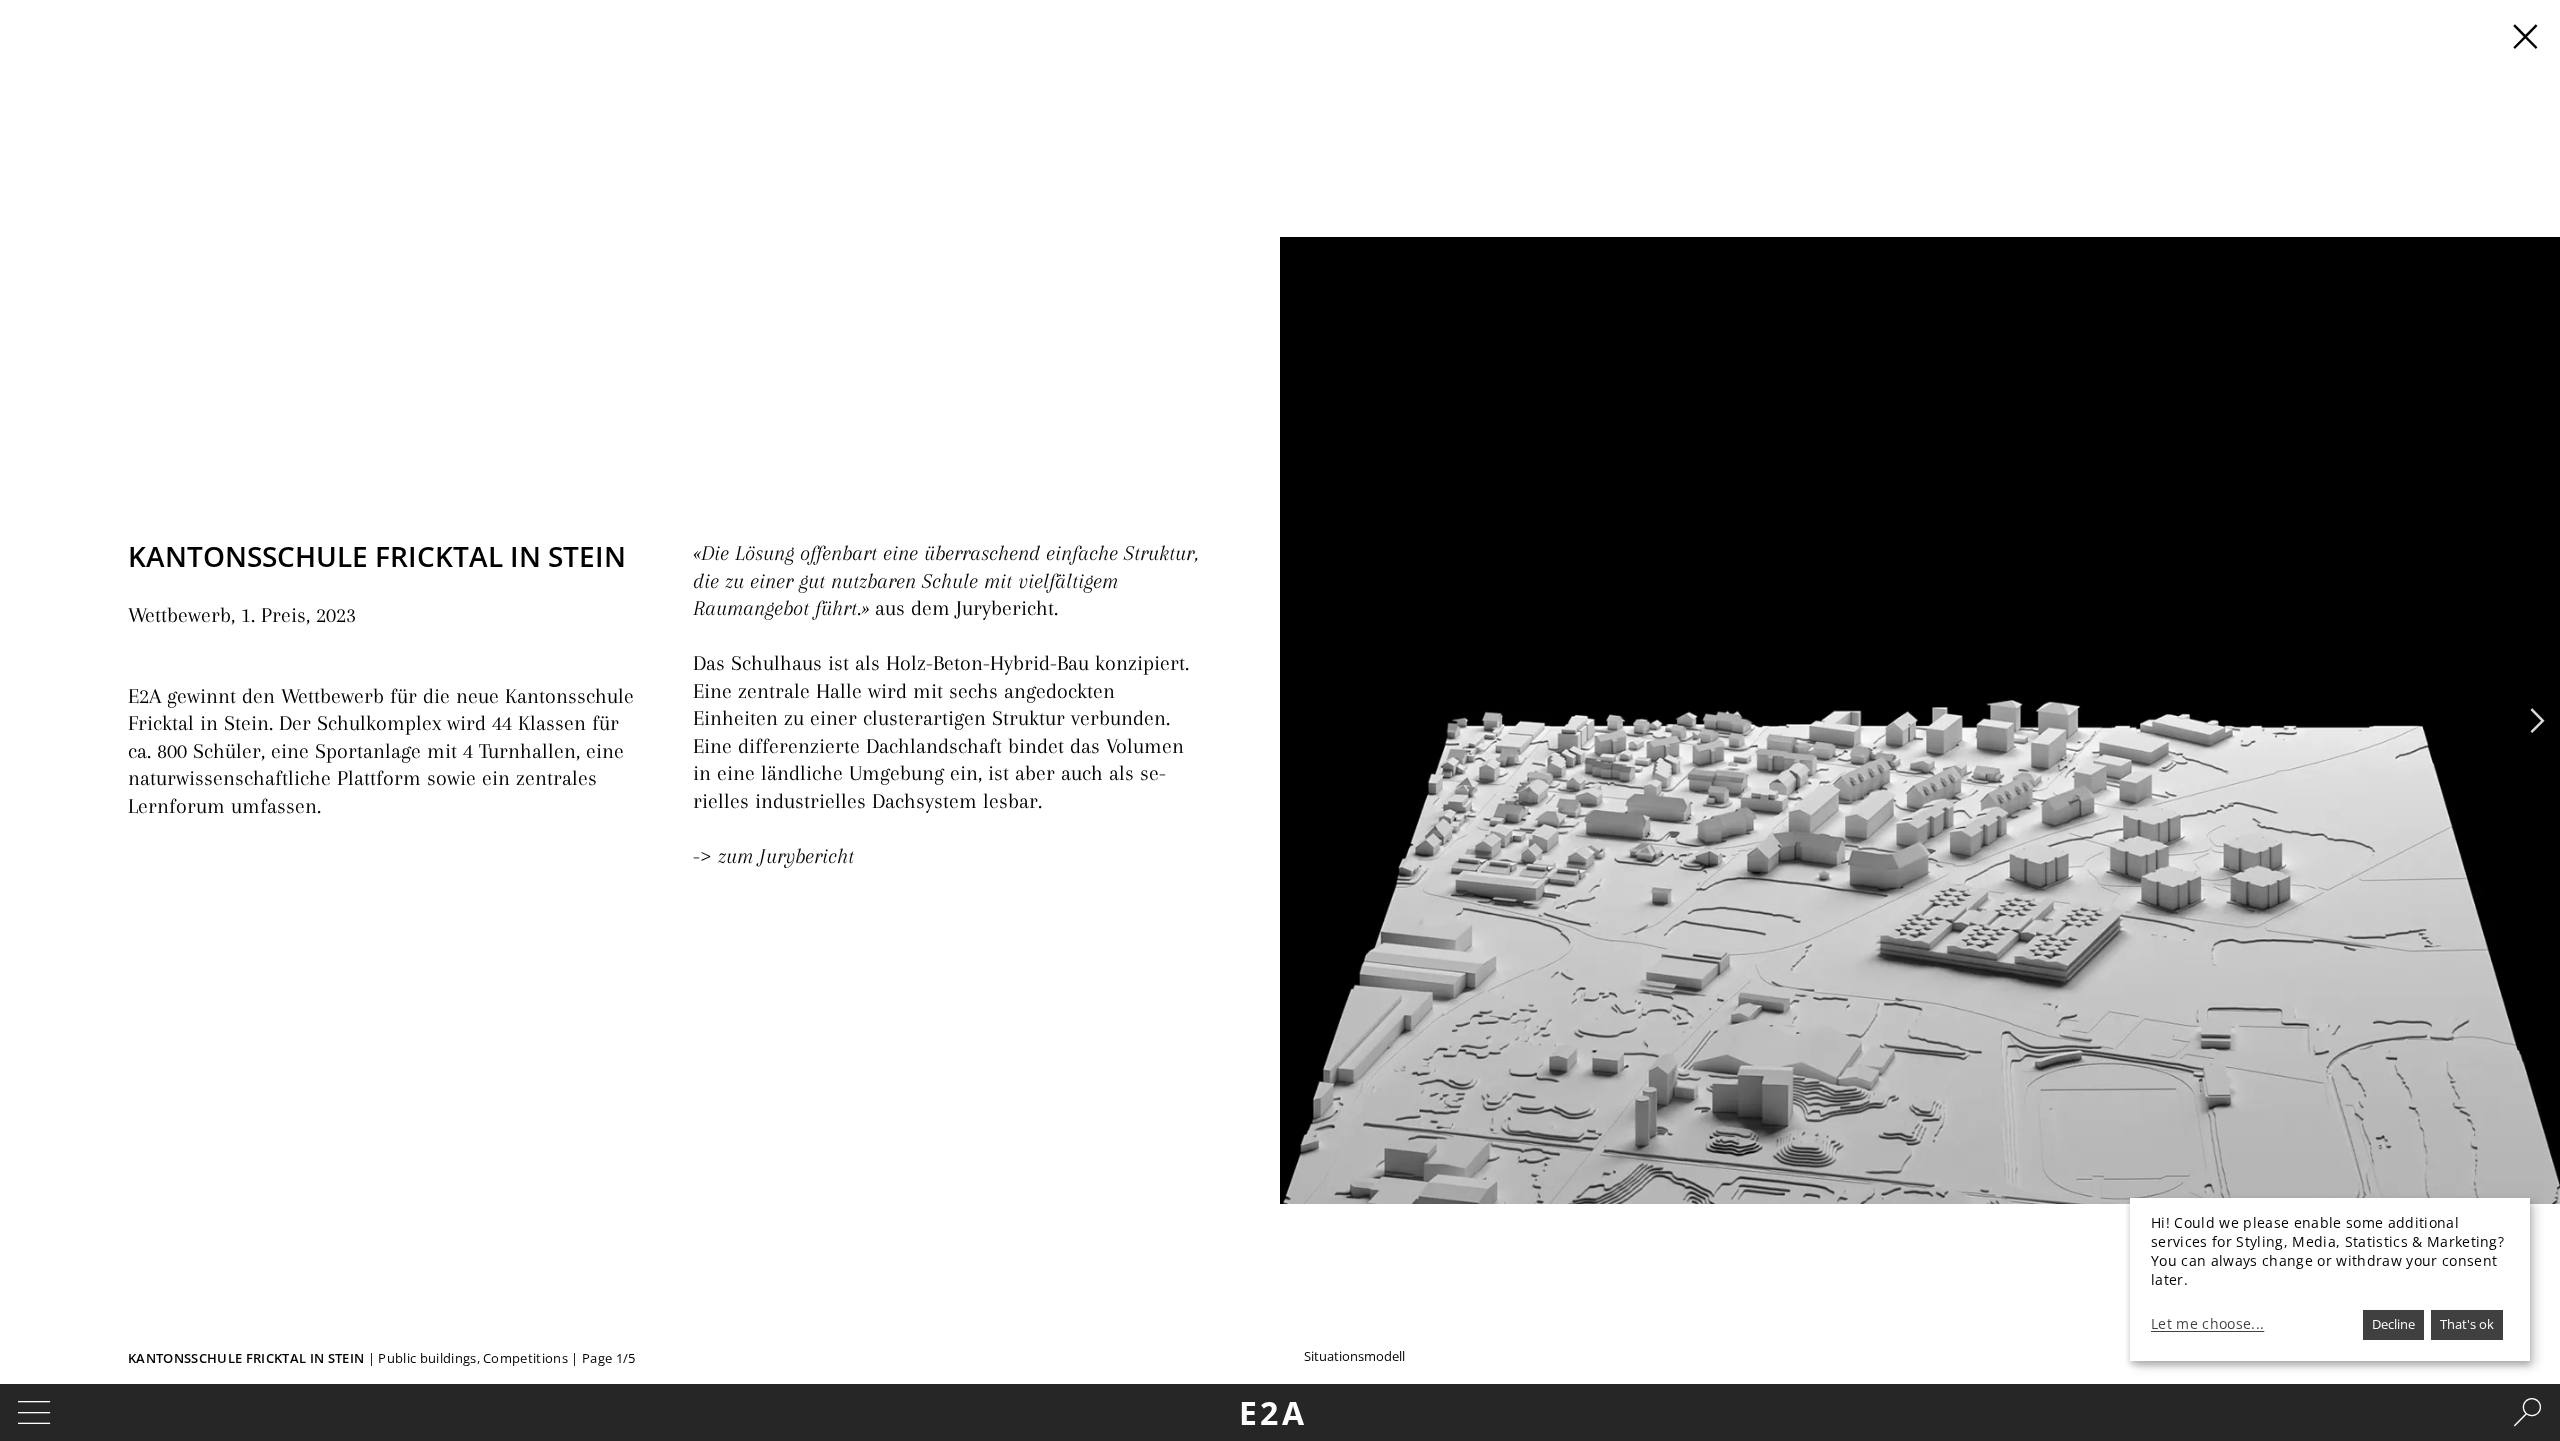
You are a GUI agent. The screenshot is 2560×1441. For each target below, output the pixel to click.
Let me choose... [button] (2207, 1324)
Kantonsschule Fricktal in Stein (246, 1358)
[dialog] (2330, 1279)
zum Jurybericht (786, 856)
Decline (2393, 1324)
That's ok (2467, 1324)
